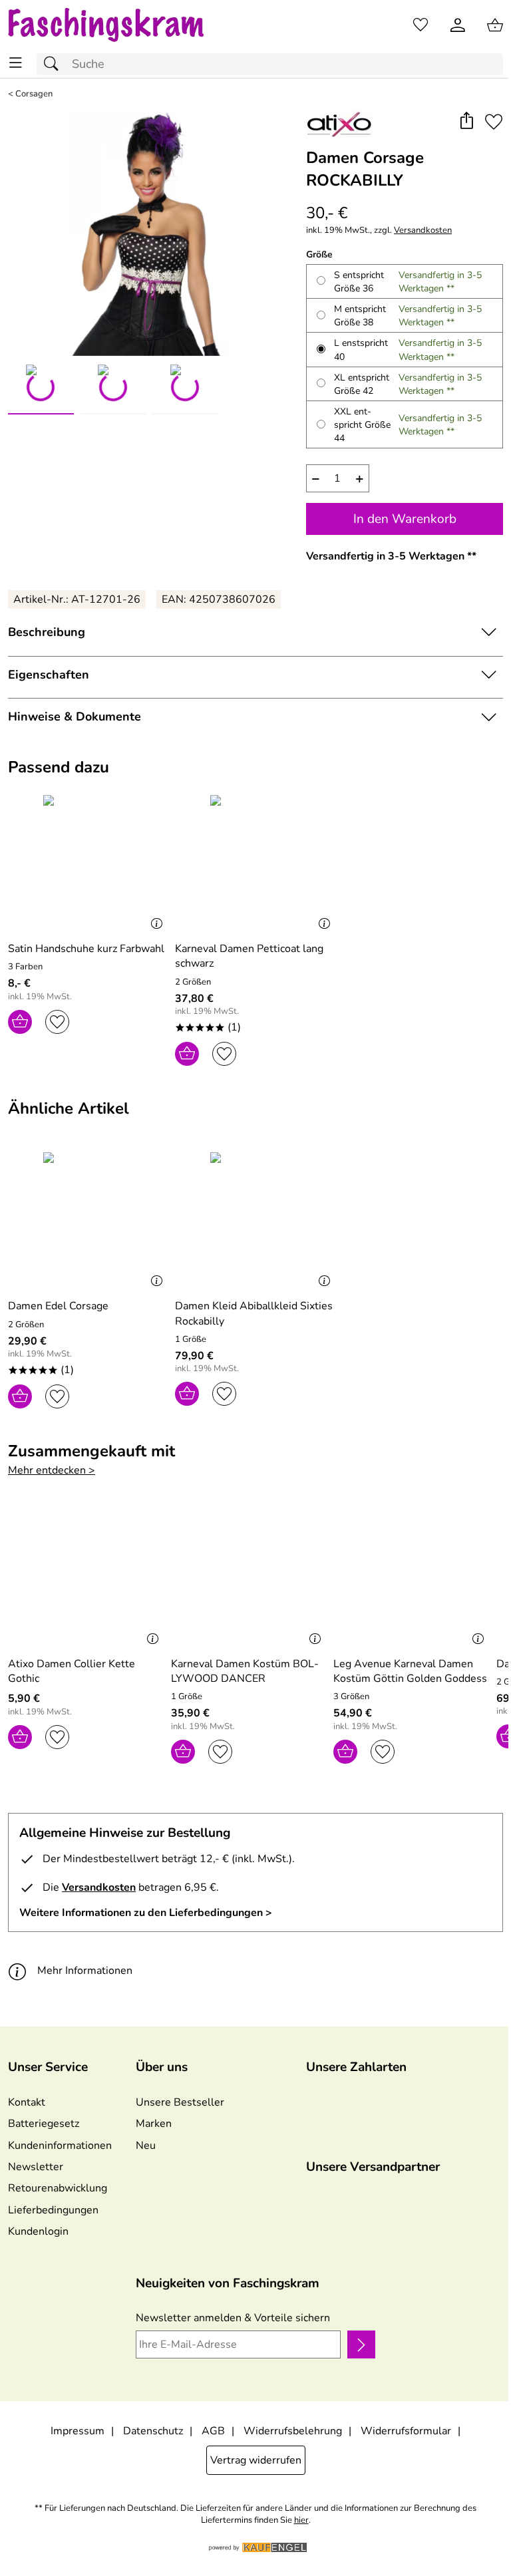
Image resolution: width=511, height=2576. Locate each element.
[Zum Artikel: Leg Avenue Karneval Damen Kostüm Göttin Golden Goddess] (412, 1577)
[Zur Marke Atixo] (339, 124)
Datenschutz (153, 2431)
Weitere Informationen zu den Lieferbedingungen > (146, 1913)
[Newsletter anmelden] (361, 2344)
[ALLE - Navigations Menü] (16, 63)
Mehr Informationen (85, 1971)
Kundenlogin (38, 2231)
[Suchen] (55, 64)
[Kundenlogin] (458, 25)
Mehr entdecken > (52, 1470)
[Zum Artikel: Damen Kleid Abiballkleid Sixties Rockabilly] (255, 1220)
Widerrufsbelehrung (293, 2431)
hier (301, 2520)
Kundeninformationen (60, 2146)
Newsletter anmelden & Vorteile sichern (233, 2318)
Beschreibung (47, 632)
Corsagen (34, 94)
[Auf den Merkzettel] (494, 122)
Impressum (78, 2431)
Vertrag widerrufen (256, 2460)
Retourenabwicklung (58, 2188)
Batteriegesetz (44, 2124)
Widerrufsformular (406, 2431)
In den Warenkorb (405, 519)
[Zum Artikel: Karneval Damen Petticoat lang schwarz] (255, 863)
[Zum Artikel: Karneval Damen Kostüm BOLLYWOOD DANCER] (249, 1577)
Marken (154, 2124)
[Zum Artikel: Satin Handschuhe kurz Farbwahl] (88, 863)
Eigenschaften (49, 675)
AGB (213, 2431)
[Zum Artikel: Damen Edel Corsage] (88, 1220)
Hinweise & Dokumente (75, 717)
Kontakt (27, 2102)
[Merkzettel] (421, 25)
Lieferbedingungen (53, 2210)
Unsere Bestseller (180, 2102)
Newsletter (36, 2167)
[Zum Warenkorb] (495, 25)
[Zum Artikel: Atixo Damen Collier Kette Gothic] (86, 1577)
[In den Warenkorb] (20, 1022)
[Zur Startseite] (119, 25)
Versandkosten (423, 231)
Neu (146, 2146)
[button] (466, 122)
